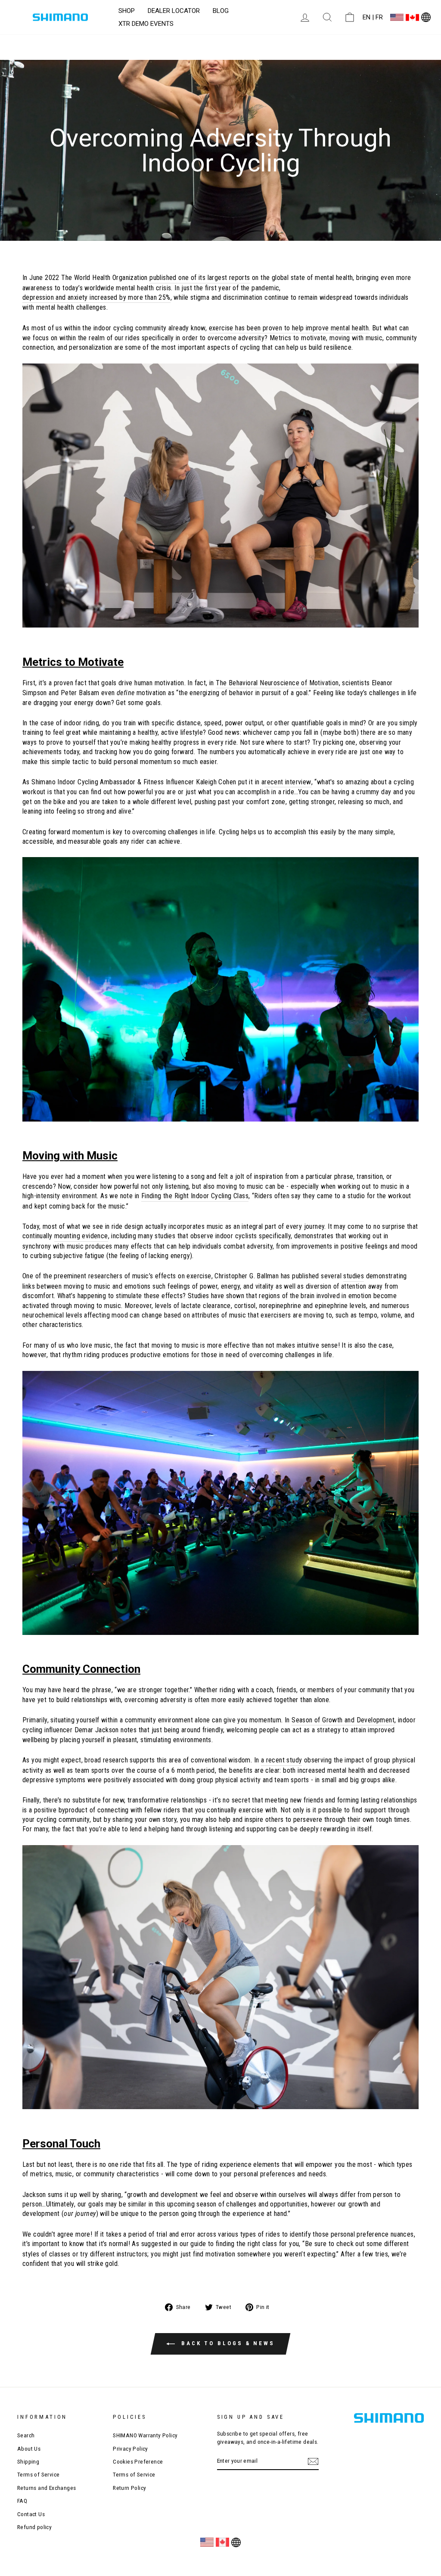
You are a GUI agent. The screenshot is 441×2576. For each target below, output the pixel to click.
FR (379, 17)
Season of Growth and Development (343, 1720)
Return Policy (129, 2488)
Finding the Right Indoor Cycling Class (195, 1196)
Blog (221, 11)
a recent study (282, 1760)
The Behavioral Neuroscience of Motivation (277, 683)
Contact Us (31, 2514)
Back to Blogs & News (227, 2344)
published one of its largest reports (200, 278)
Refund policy (34, 2527)
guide (198, 2244)
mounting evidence (81, 1236)
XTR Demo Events (146, 24)
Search (26, 2435)
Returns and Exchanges (47, 2488)
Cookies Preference (138, 2461)
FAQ (22, 2501)
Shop (127, 11)
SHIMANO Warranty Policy (145, 2435)
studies (354, 1276)
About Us (29, 2449)
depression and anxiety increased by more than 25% (96, 297)
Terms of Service (38, 2474)
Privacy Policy (130, 2449)
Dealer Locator (174, 11)
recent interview (288, 782)
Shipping (28, 2461)
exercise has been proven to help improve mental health (289, 328)
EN (366, 17)
